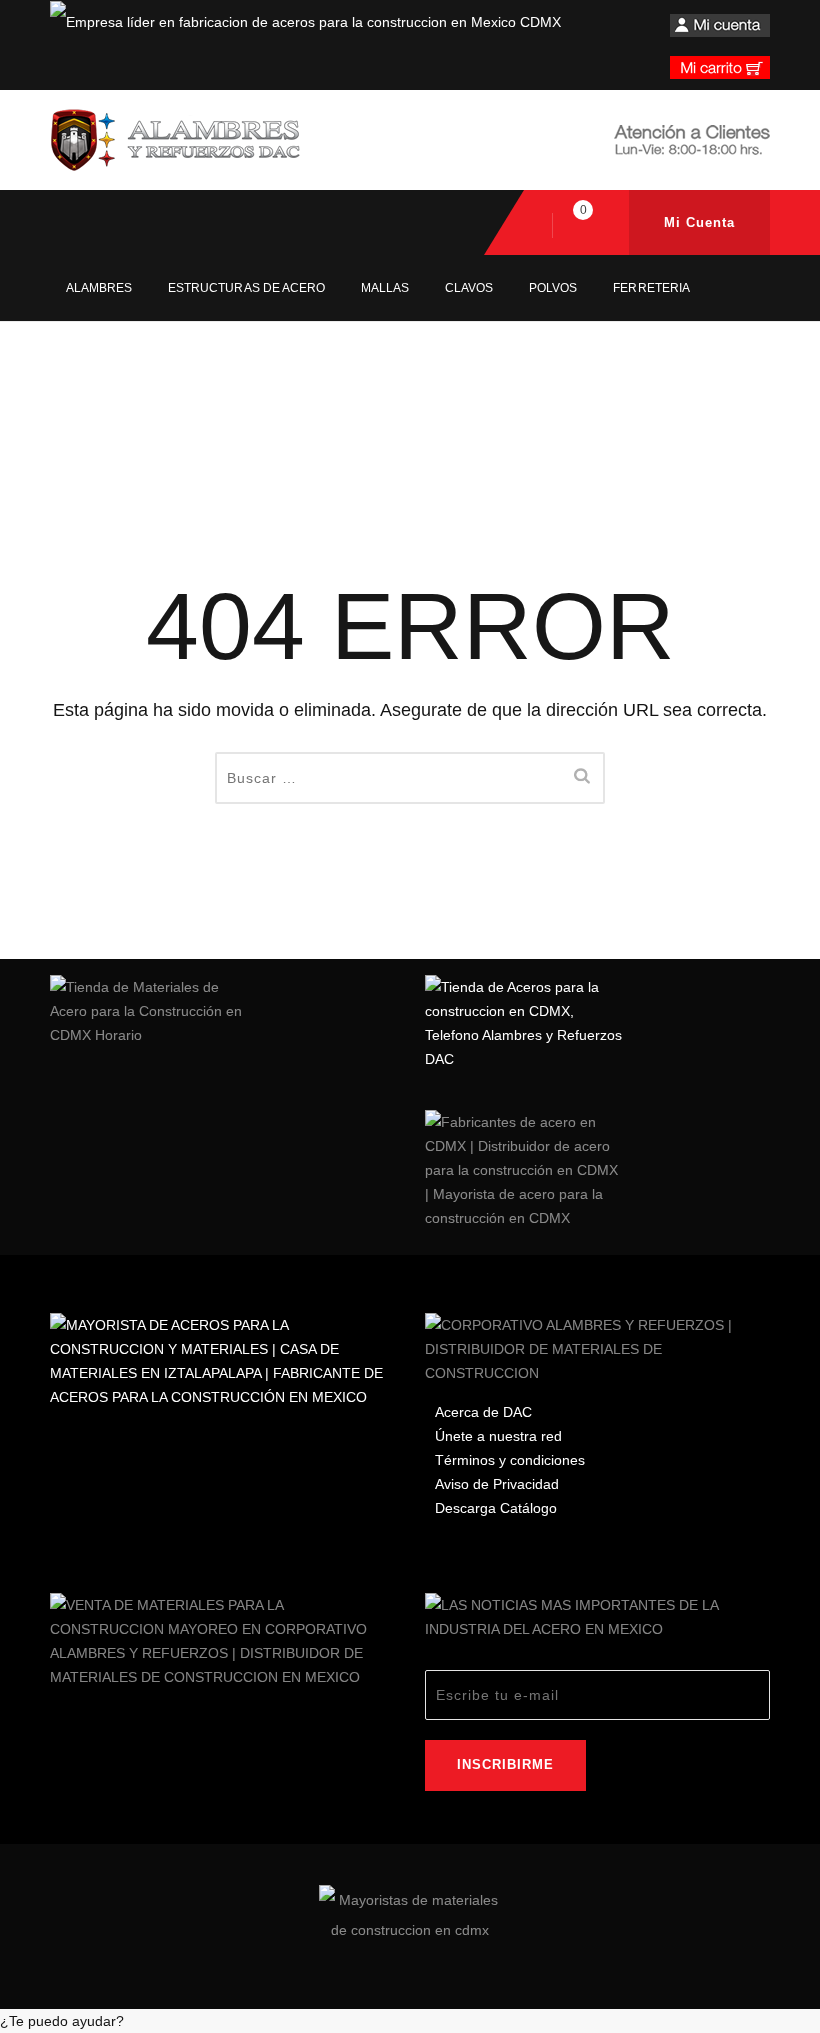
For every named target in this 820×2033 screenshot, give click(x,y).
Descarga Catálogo (496, 1508)
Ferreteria (651, 288)
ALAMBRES (99, 288)
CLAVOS (469, 288)
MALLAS (385, 288)
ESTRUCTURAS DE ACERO (246, 288)
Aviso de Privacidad (497, 1484)
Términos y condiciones (510, 1460)
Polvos (553, 288)
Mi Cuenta (699, 222)
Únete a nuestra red (498, 1436)
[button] (410, 2021)
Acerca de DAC (483, 1412)
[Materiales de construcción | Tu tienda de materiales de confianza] (175, 140)
